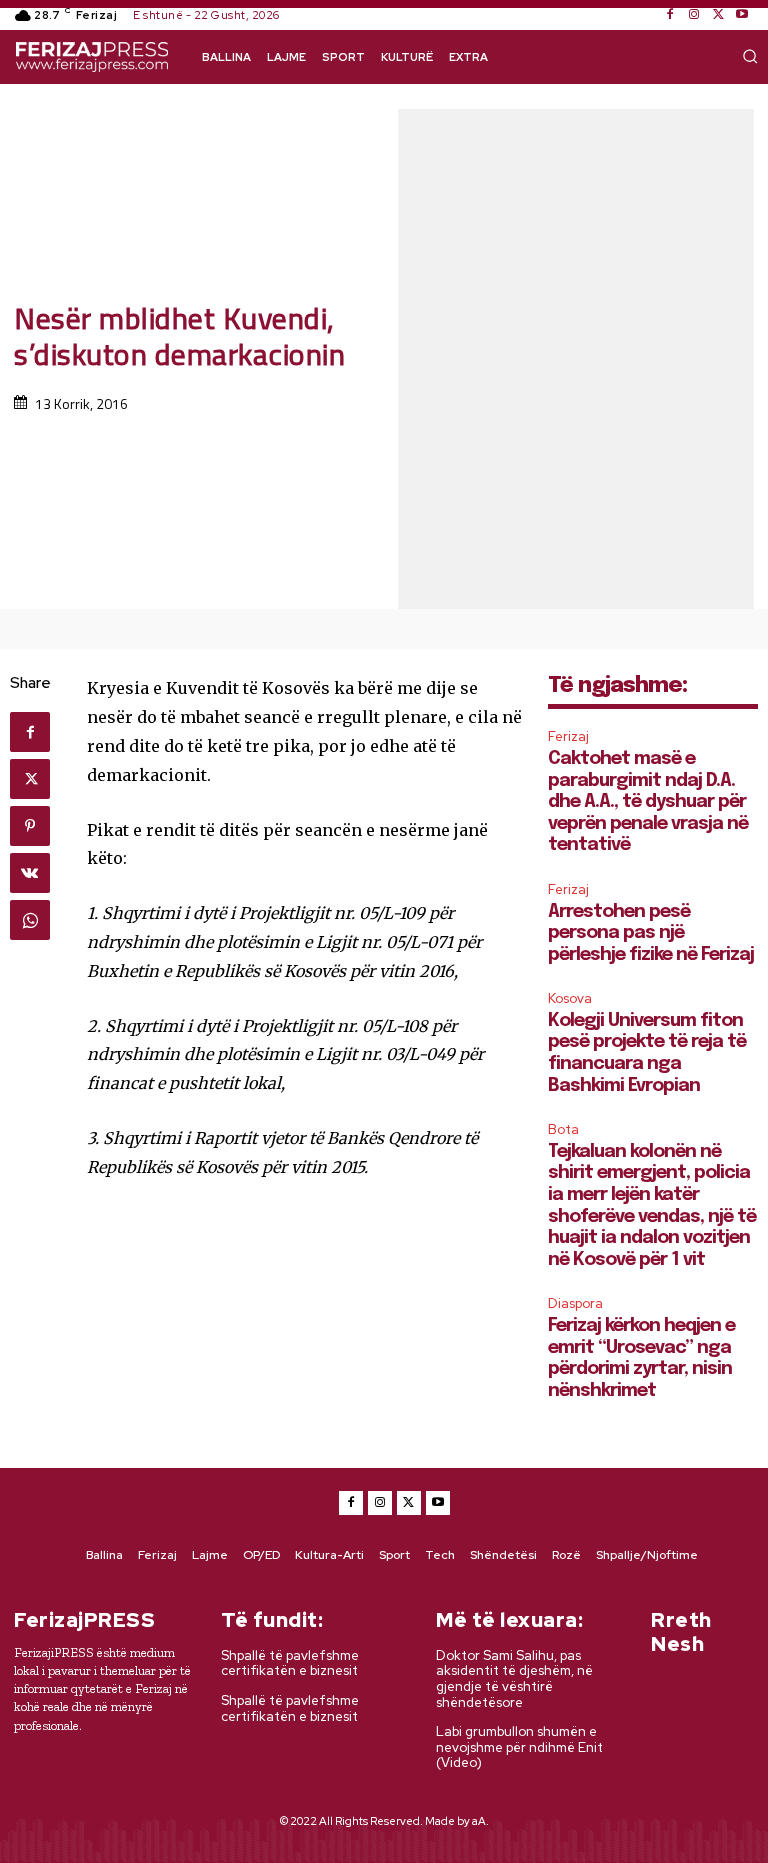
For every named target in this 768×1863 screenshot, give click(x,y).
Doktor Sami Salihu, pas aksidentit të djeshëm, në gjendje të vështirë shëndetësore (514, 1679)
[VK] (30, 873)
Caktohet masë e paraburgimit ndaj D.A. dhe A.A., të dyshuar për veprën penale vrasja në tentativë (648, 802)
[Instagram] (694, 15)
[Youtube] (742, 15)
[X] (718, 15)
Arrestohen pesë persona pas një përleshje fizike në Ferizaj (651, 933)
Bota (563, 1129)
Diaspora (575, 1303)
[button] (750, 56)
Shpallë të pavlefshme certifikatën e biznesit (290, 1663)
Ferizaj (568, 736)
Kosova (570, 998)
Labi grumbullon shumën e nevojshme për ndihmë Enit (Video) (519, 1747)
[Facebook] (670, 15)
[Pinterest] (30, 826)
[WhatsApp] (30, 920)
